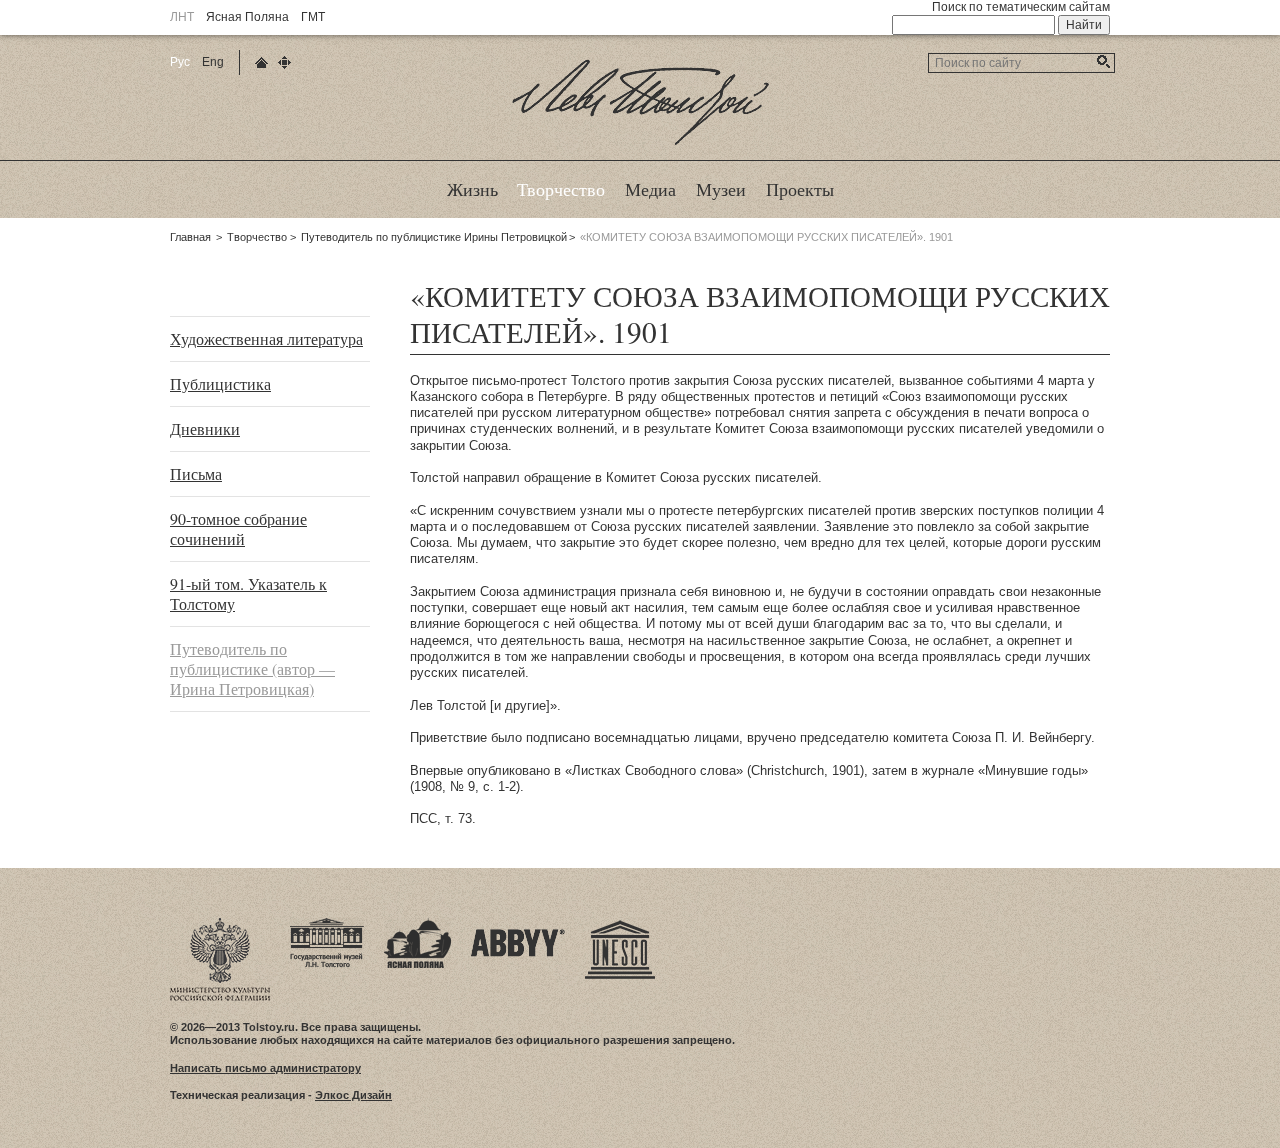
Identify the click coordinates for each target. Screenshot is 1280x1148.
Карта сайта (284, 62)
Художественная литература (266, 338)
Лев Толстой (640, 144)
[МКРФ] (220, 924)
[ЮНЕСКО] (620, 924)
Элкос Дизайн (353, 1095)
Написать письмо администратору (265, 1068)
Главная (190, 237)
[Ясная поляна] (417, 924)
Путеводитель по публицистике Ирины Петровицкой (434, 237)
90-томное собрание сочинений (238, 528)
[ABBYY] (518, 924)
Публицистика (220, 383)
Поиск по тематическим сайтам (1021, 7)
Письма (196, 473)
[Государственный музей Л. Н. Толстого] (327, 924)
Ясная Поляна (247, 17)
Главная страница (261, 62)
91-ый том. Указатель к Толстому (248, 593)
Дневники (205, 428)
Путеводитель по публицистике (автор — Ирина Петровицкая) (252, 668)
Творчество (257, 237)
